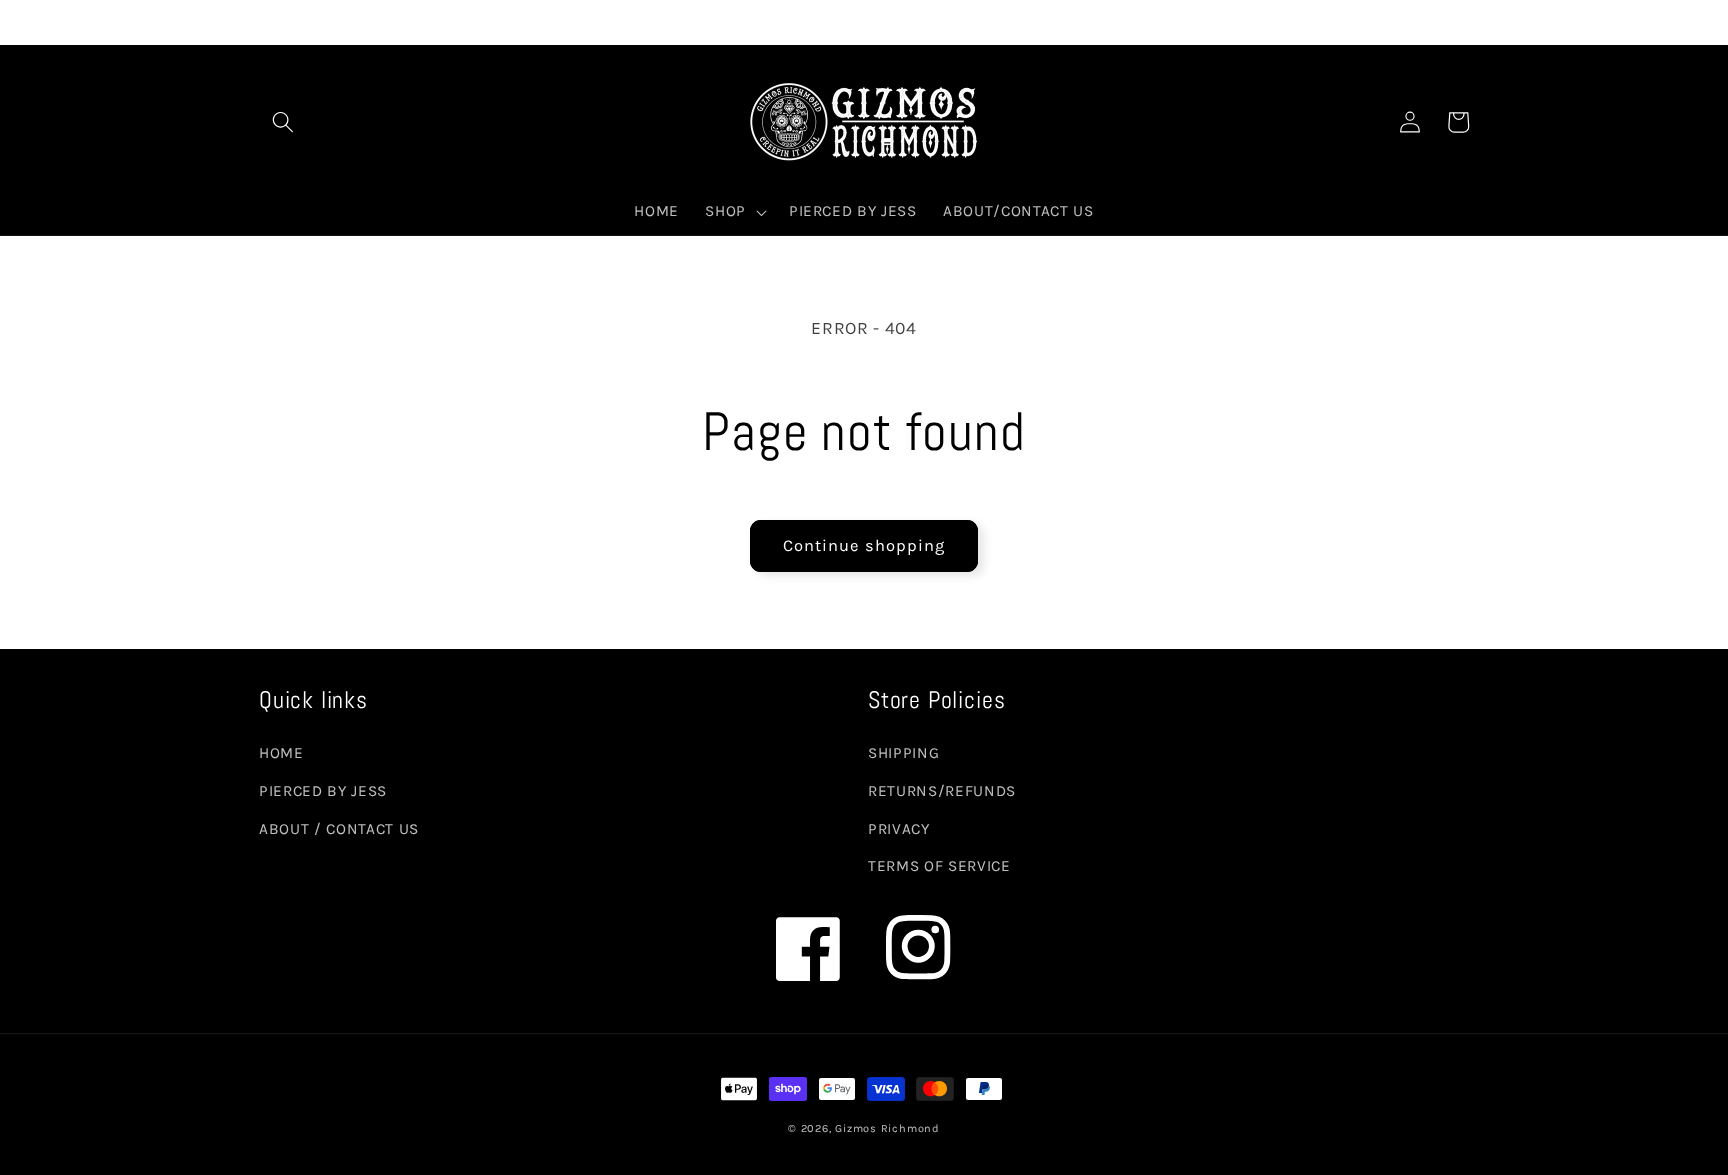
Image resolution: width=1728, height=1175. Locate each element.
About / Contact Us (339, 829)
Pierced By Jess (323, 791)
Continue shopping (864, 545)
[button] (283, 122)
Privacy (899, 829)
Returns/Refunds (942, 791)
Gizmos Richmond (887, 1128)
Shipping (903, 753)
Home (281, 753)
